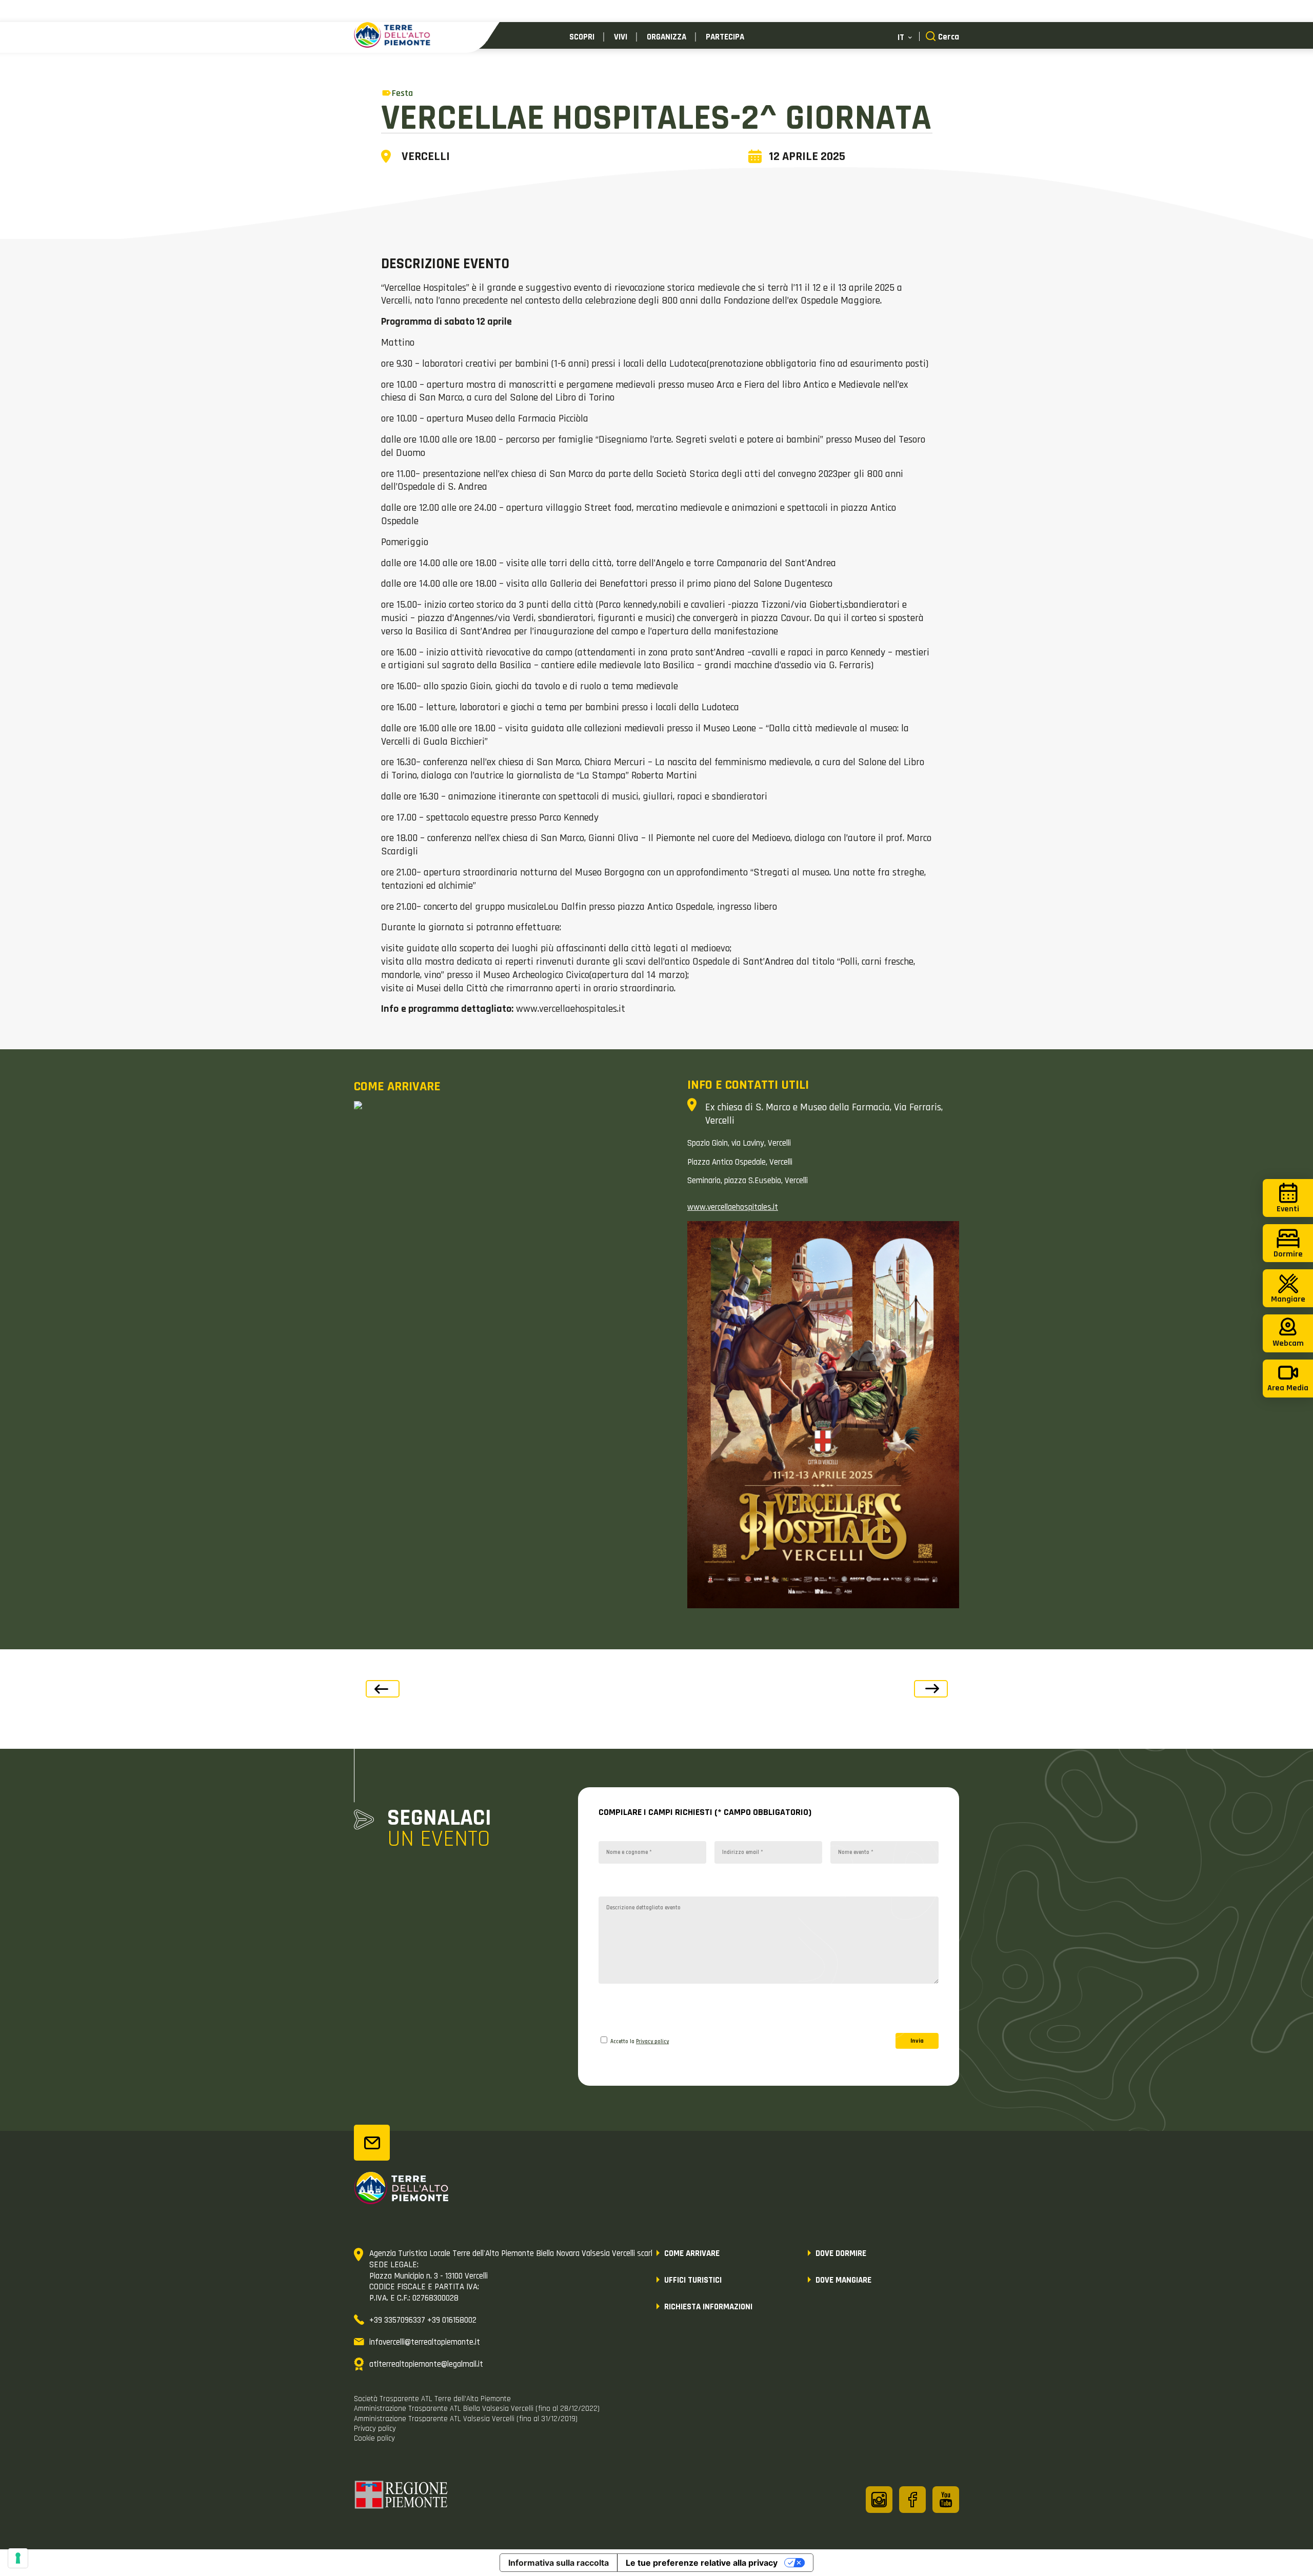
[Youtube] (946, 2500)
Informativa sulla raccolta (559, 2563)
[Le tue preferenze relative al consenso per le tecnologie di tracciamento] (18, 2558)
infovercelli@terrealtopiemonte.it (425, 2342)
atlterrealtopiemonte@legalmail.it (426, 2364)
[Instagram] (879, 2500)
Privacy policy (652, 2042)
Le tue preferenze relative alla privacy (702, 2563)
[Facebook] (912, 2500)
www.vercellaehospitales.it (733, 1207)
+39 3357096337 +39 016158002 (423, 2320)
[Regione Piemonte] (402, 2497)
